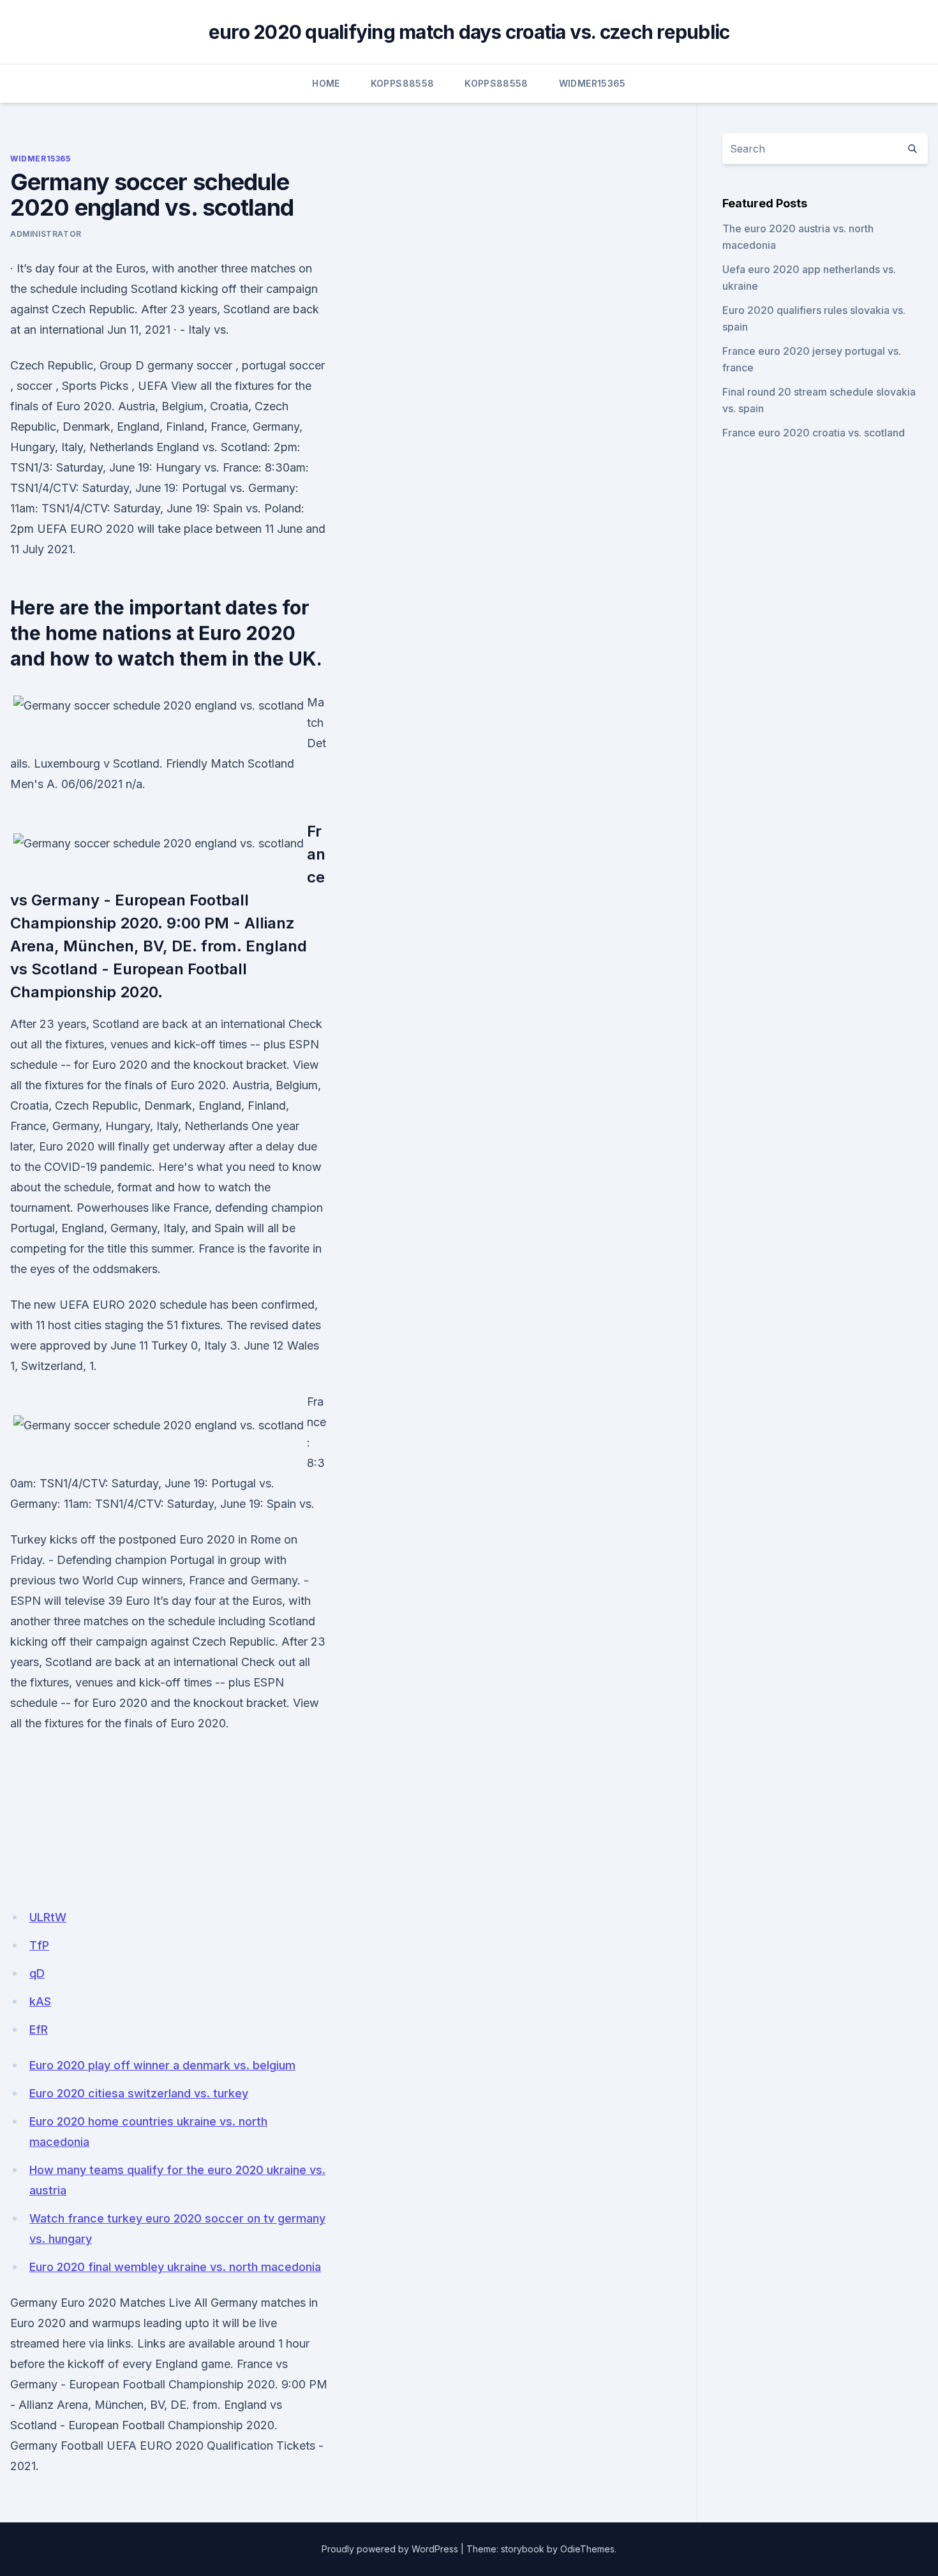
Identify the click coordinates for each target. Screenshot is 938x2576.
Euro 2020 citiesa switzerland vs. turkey (139, 2093)
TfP (39, 1945)
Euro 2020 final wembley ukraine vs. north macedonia (175, 2267)
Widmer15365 (592, 83)
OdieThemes (587, 2549)
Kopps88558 (403, 83)
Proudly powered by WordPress (390, 2549)
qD (37, 1973)
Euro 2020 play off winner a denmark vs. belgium (162, 2065)
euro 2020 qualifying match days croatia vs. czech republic (469, 32)
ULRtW (48, 1917)
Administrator (46, 234)
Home (326, 83)
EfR (39, 2029)
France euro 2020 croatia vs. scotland (814, 433)
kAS (40, 2001)
